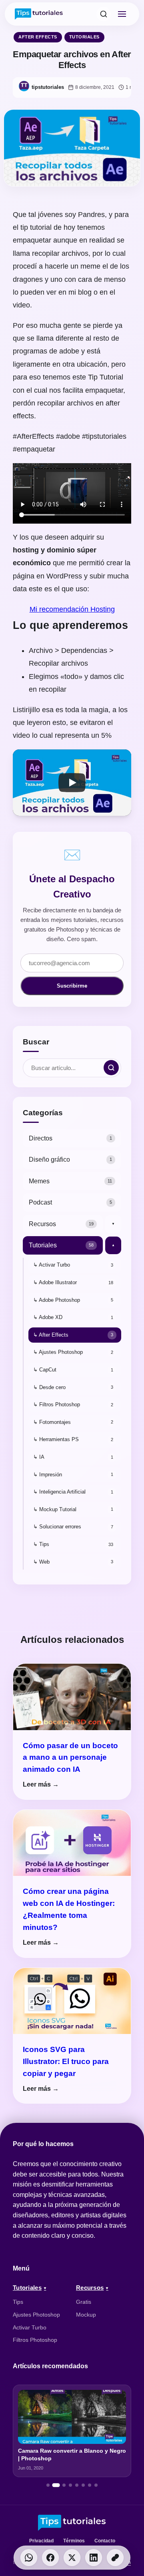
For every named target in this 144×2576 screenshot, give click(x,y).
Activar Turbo (30, 2327)
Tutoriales (84, 37)
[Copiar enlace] (115, 2558)
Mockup (86, 2315)
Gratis (84, 2302)
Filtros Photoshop (35, 2340)
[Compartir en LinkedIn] (94, 2558)
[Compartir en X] (72, 2558)
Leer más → (41, 1784)
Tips (18, 2302)
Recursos (90, 2288)
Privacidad (41, 2541)
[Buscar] (104, 14)
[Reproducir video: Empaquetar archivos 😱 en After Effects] (72, 783)
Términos (74, 2541)
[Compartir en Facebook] (50, 2558)
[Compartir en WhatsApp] (29, 2558)
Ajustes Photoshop (36, 2315)
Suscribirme (72, 986)
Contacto (105, 2541)
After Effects (38, 37)
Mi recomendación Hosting (72, 609)
